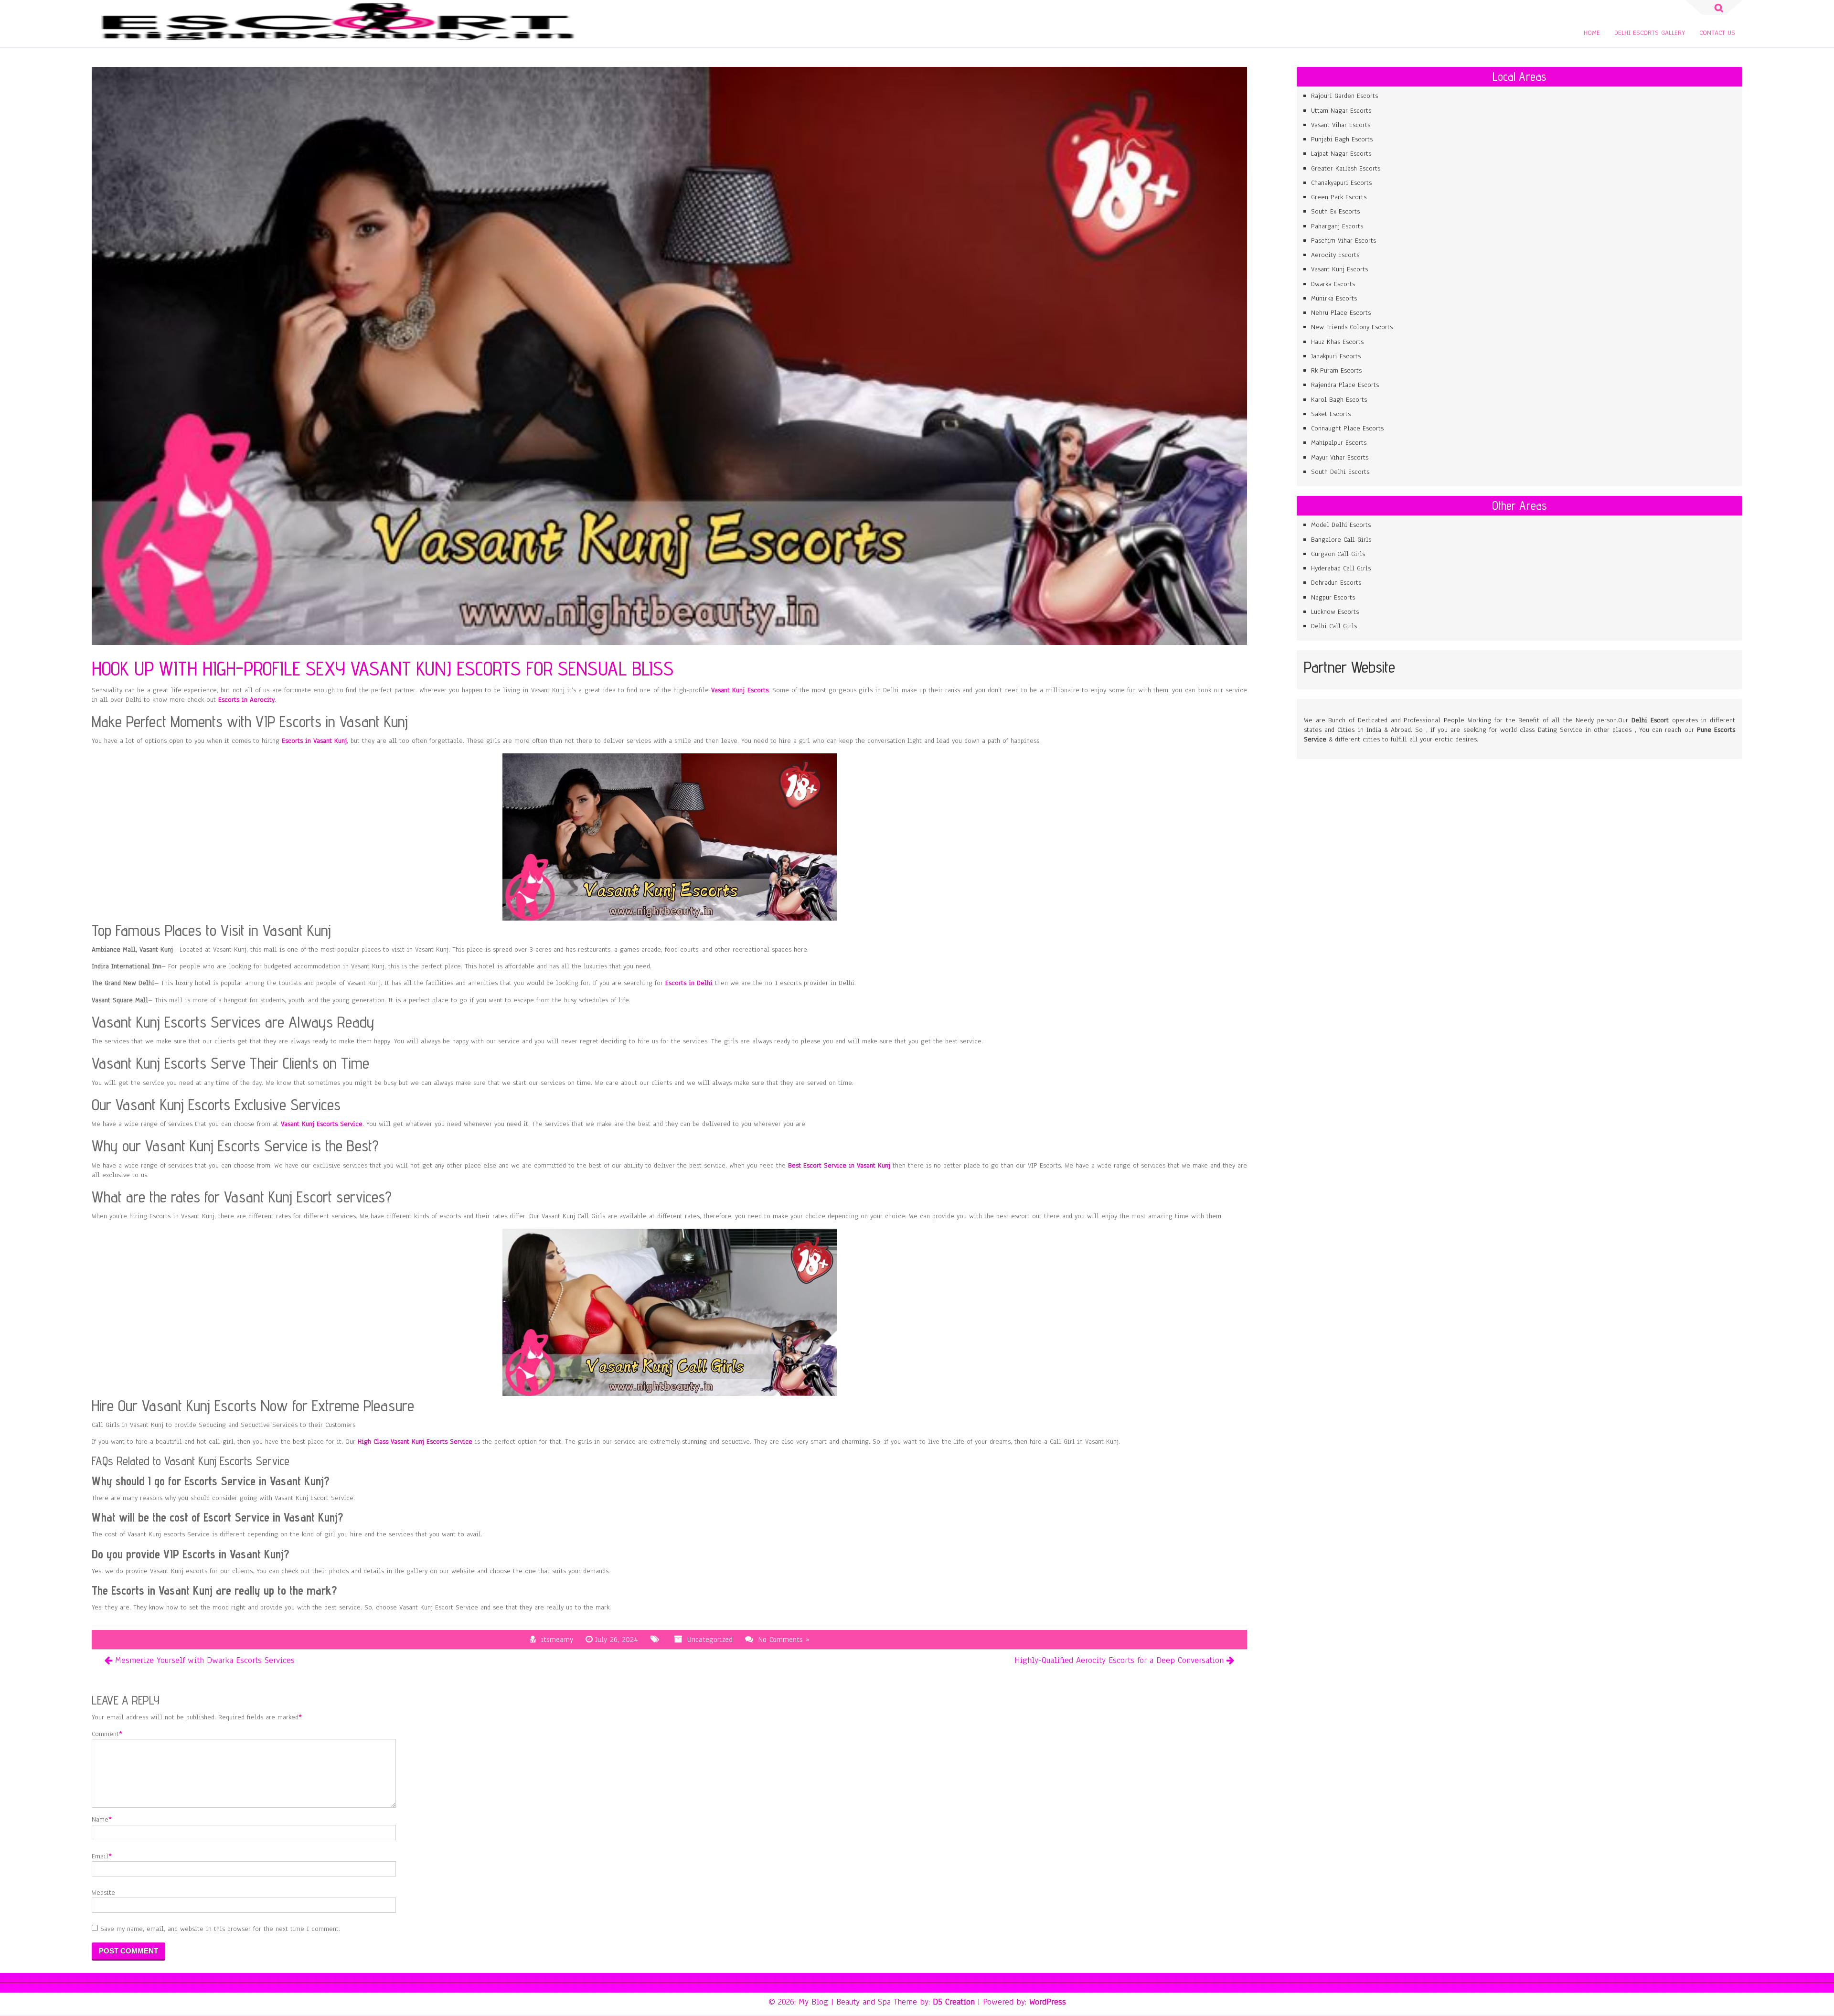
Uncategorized (710, 1640)
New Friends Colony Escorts (1352, 327)
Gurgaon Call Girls (1338, 554)
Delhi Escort (1650, 720)
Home (1592, 33)
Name (100, 1819)
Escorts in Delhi (689, 983)
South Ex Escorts (1335, 211)
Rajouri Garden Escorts (1344, 96)
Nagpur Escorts (1334, 597)
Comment (105, 1734)
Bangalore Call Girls (1341, 540)
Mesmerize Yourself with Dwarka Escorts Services (205, 1660)
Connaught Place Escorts (1347, 428)
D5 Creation (954, 2002)
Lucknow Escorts (1335, 612)
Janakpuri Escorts (1336, 356)
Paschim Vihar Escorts (1344, 241)
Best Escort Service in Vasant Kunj (839, 1165)
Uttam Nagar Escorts (1342, 111)
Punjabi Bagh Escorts (1342, 139)
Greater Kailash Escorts (1346, 168)
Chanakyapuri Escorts (1341, 183)
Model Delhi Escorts (1341, 525)
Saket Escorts (1331, 414)
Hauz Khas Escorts (1337, 342)
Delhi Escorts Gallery (1650, 33)
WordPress (1048, 2002)
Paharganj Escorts (1337, 226)
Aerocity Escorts (1335, 255)
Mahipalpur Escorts (1339, 443)
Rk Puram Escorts (1336, 370)
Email (100, 1856)
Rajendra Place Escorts (1345, 385)
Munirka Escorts (1334, 298)
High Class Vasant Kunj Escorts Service (415, 1442)
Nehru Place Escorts (1341, 313)
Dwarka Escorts (1333, 284)
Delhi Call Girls (1334, 626)
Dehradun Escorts (1336, 583)
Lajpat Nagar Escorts (1341, 154)
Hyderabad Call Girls (1341, 568)
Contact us (1717, 33)
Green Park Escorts (1339, 197)
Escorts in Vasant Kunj (314, 741)
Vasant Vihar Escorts (1342, 125)
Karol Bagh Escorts (1339, 400)
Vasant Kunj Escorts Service (322, 1124)
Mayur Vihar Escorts (1341, 457)
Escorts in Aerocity (246, 700)
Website (103, 1893)
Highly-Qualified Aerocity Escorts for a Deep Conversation (1119, 1660)
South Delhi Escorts (1340, 472)
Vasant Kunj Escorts (740, 690)
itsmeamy (557, 1640)
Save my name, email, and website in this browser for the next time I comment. (220, 1929)
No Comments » (784, 1640)
